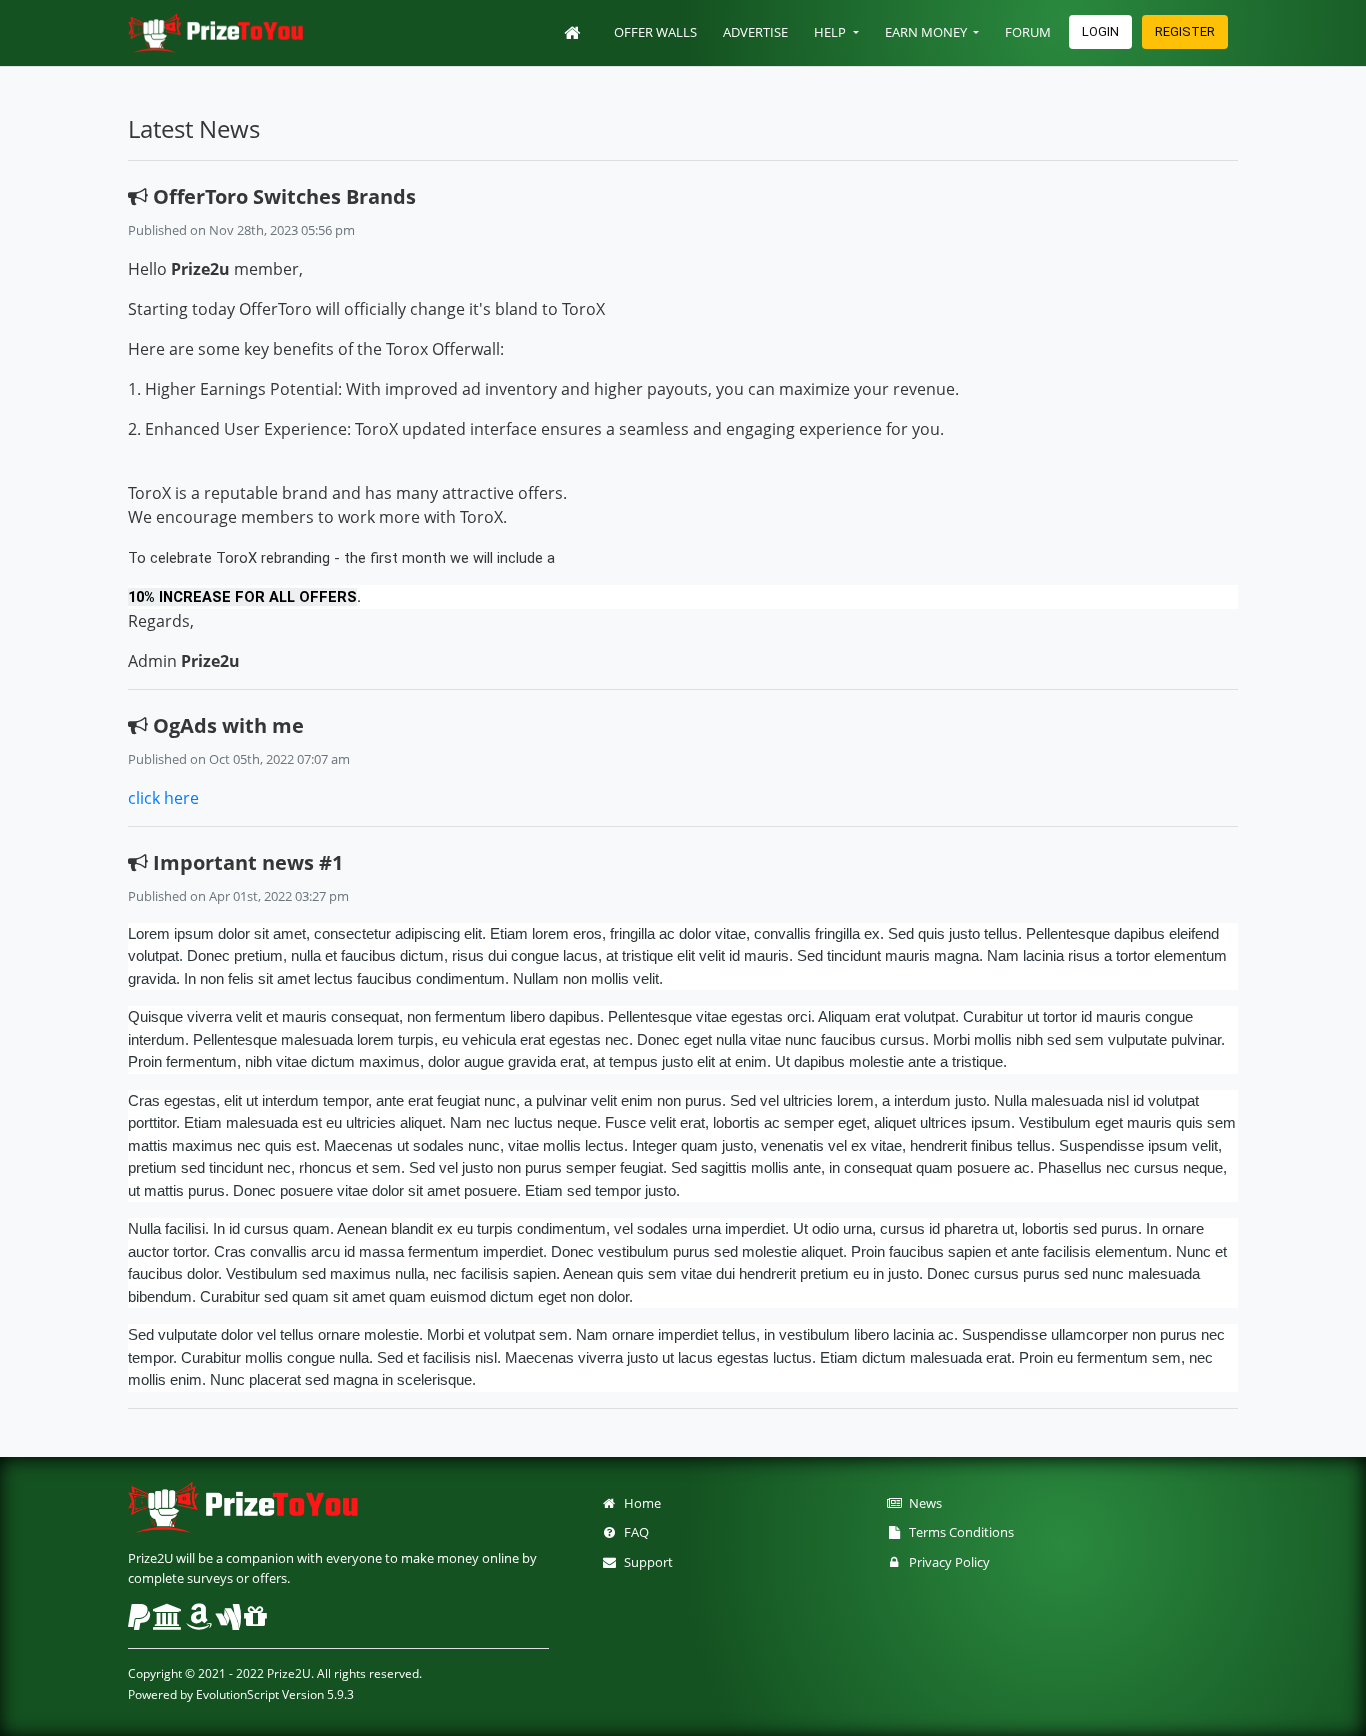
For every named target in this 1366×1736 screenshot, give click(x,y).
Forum (1028, 32)
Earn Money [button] (927, 32)
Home (639, 1503)
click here (163, 798)
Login (1100, 31)
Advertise (755, 32)
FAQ (633, 1532)
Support (645, 1562)
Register (1185, 31)
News (922, 1503)
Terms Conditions (958, 1532)
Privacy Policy (946, 1562)
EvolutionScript (237, 1694)
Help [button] (831, 32)
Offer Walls (655, 32)
